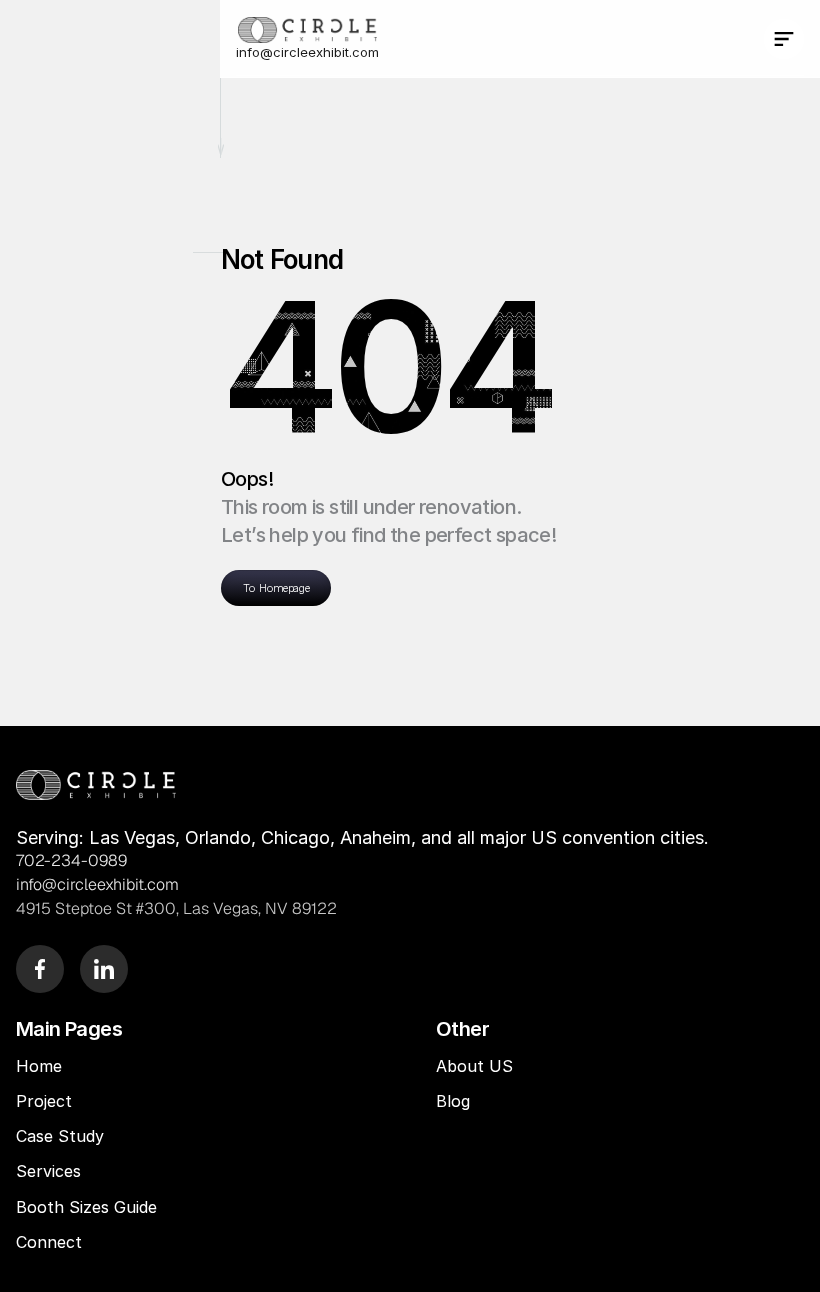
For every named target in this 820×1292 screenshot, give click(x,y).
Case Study (62, 1136)
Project (44, 1101)
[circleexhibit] (96, 784)
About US (474, 1066)
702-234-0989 (71, 860)
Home (39, 1066)
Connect (49, 1242)
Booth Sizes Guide (86, 1207)
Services (48, 1171)
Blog (455, 1101)
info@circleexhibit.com (307, 52)
